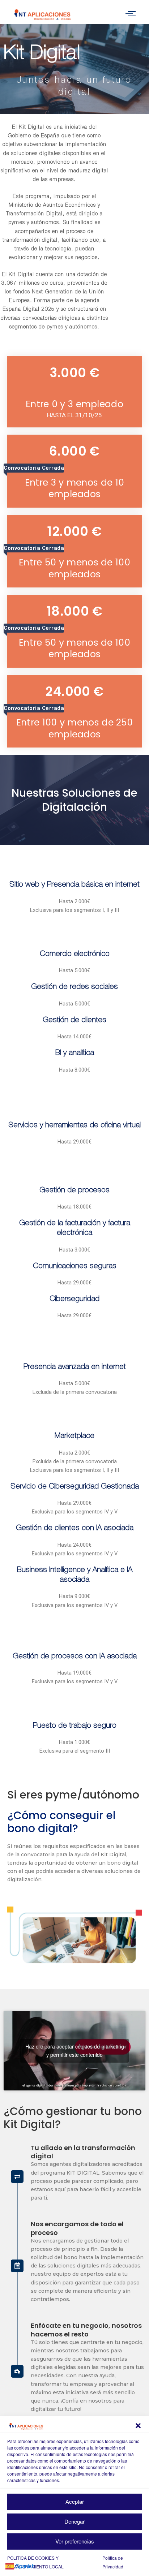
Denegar (74, 2521)
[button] (138, 2426)
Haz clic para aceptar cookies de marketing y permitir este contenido (75, 2051)
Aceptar (75, 2501)
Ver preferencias (75, 2541)
